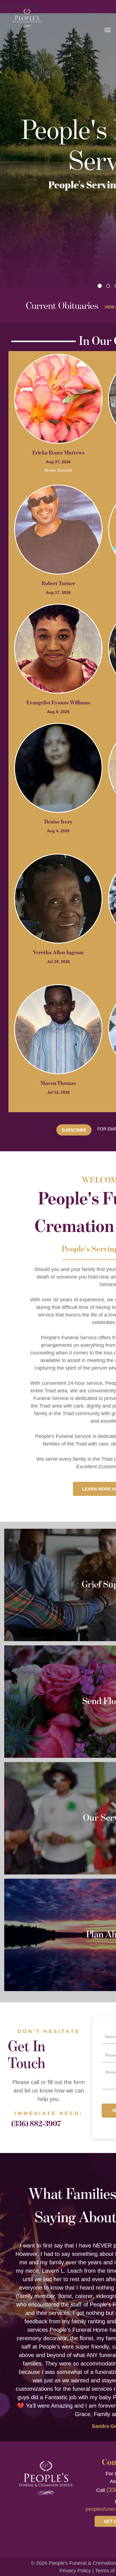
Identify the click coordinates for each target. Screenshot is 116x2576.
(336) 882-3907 (36, 2124)
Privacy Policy (75, 2571)
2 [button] (108, 286)
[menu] (108, 30)
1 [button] (100, 286)
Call (101, 2490)
